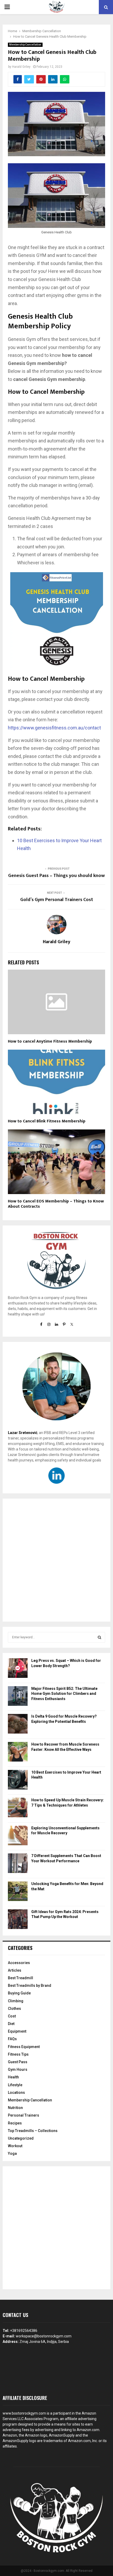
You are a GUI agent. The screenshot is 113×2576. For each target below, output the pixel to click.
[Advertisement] (56, 1560)
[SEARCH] (99, 1637)
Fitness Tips (18, 2054)
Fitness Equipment (24, 2047)
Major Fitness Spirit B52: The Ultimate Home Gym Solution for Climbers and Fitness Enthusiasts (64, 1694)
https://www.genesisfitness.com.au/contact (54, 728)
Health (13, 2077)
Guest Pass (18, 2062)
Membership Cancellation (25, 45)
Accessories (19, 1963)
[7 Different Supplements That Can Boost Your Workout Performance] (18, 1864)
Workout (15, 2146)
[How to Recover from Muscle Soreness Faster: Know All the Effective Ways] (18, 1753)
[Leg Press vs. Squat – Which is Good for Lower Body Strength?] (18, 1669)
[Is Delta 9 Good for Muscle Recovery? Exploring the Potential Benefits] (18, 1725)
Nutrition (15, 2108)
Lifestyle (15, 2085)
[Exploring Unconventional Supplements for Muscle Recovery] (18, 1836)
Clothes (14, 2009)
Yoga (12, 2153)
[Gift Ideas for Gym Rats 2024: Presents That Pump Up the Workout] (18, 1920)
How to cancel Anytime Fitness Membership (50, 1041)
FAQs (12, 2039)
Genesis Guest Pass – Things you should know (56, 876)
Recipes (15, 2123)
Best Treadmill (20, 1978)
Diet (11, 2024)
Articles (15, 1970)
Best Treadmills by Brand (30, 1986)
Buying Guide (19, 1993)
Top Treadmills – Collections (33, 2131)
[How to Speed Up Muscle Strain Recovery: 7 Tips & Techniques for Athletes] (18, 1808)
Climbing (16, 2001)
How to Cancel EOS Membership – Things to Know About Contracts (56, 1204)
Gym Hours (18, 2069)
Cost (12, 2016)
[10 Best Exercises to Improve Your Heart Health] (18, 1781)
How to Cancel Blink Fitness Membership (47, 1121)
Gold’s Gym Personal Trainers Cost (57, 900)
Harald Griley (21, 67)
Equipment (17, 2031)
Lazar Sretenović (23, 1433)
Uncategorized (21, 2138)
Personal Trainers (24, 2115)
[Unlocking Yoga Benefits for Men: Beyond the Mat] (18, 1892)
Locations (16, 2093)
